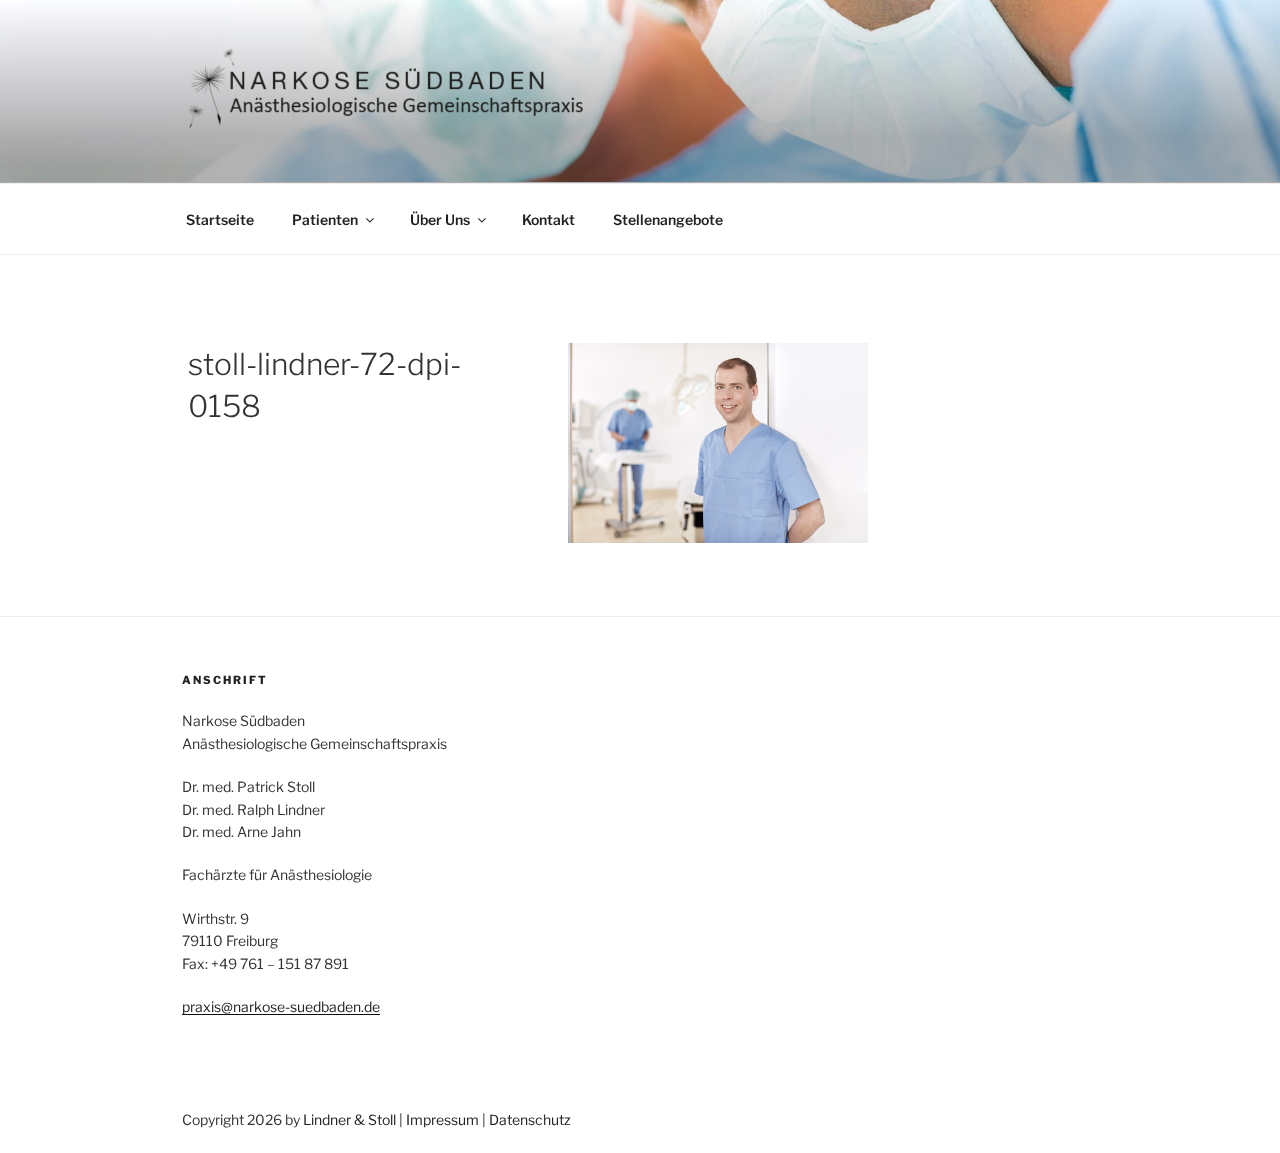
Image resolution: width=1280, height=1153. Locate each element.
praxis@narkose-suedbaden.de (281, 1006)
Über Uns (440, 219)
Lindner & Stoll (349, 1119)
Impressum (442, 1119)
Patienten (325, 219)
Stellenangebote (668, 219)
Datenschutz (530, 1119)
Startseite (220, 219)
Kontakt (548, 219)
